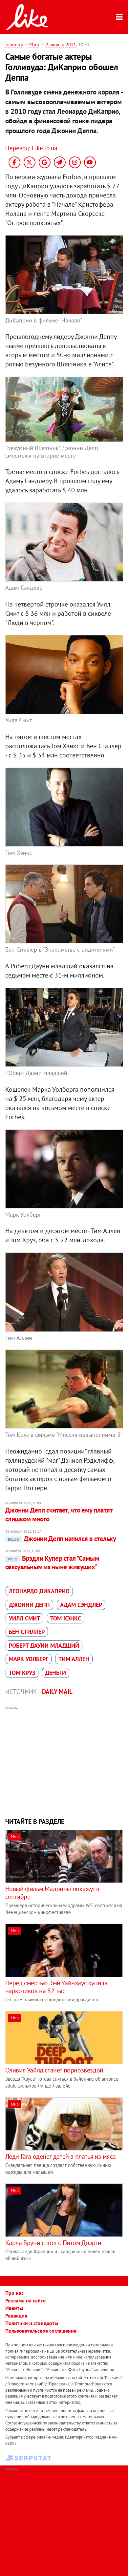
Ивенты (14, 2308)
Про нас (14, 2293)
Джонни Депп (29, 1605)
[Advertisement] (64, 1761)
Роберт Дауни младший (44, 1646)
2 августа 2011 (61, 45)
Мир (34, 44)
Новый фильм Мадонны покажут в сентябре (52, 1893)
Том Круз (22, 1673)
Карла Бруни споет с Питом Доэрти (53, 2243)
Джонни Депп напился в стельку (62, 1539)
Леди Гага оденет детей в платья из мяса (61, 2156)
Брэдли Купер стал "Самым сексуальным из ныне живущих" (52, 1563)
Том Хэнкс (66, 1618)
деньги (56, 1673)
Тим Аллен (74, 1659)
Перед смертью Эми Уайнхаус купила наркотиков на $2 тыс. (56, 1987)
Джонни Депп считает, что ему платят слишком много (59, 1514)
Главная (14, 44)
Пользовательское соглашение (41, 2331)
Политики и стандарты (32, 2323)
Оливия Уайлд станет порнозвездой (54, 2070)
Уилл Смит (24, 1618)
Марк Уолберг (29, 1659)
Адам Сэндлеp (81, 1605)
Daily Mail (57, 1692)
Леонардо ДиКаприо (39, 1591)
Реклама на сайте (25, 2300)
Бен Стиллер (27, 1632)
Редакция (16, 2316)
